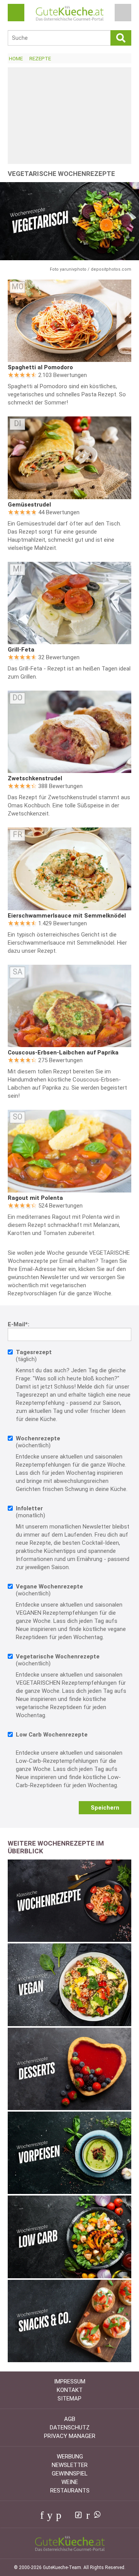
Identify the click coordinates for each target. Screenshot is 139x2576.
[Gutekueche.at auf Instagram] (67, 2515)
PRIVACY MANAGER (70, 2436)
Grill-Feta (21, 650)
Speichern (105, 1808)
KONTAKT (70, 2390)
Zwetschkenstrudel (35, 778)
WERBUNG (70, 2457)
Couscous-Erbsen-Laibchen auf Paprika (63, 1053)
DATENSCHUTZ (70, 2428)
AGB (70, 2419)
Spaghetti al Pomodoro (40, 367)
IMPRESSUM (70, 2382)
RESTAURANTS (70, 2491)
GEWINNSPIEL (70, 2474)
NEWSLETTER (70, 2465)
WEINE (70, 2482)
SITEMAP (69, 2399)
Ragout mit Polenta (35, 1198)
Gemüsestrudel (29, 505)
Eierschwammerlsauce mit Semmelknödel (67, 916)
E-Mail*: (19, 1324)
